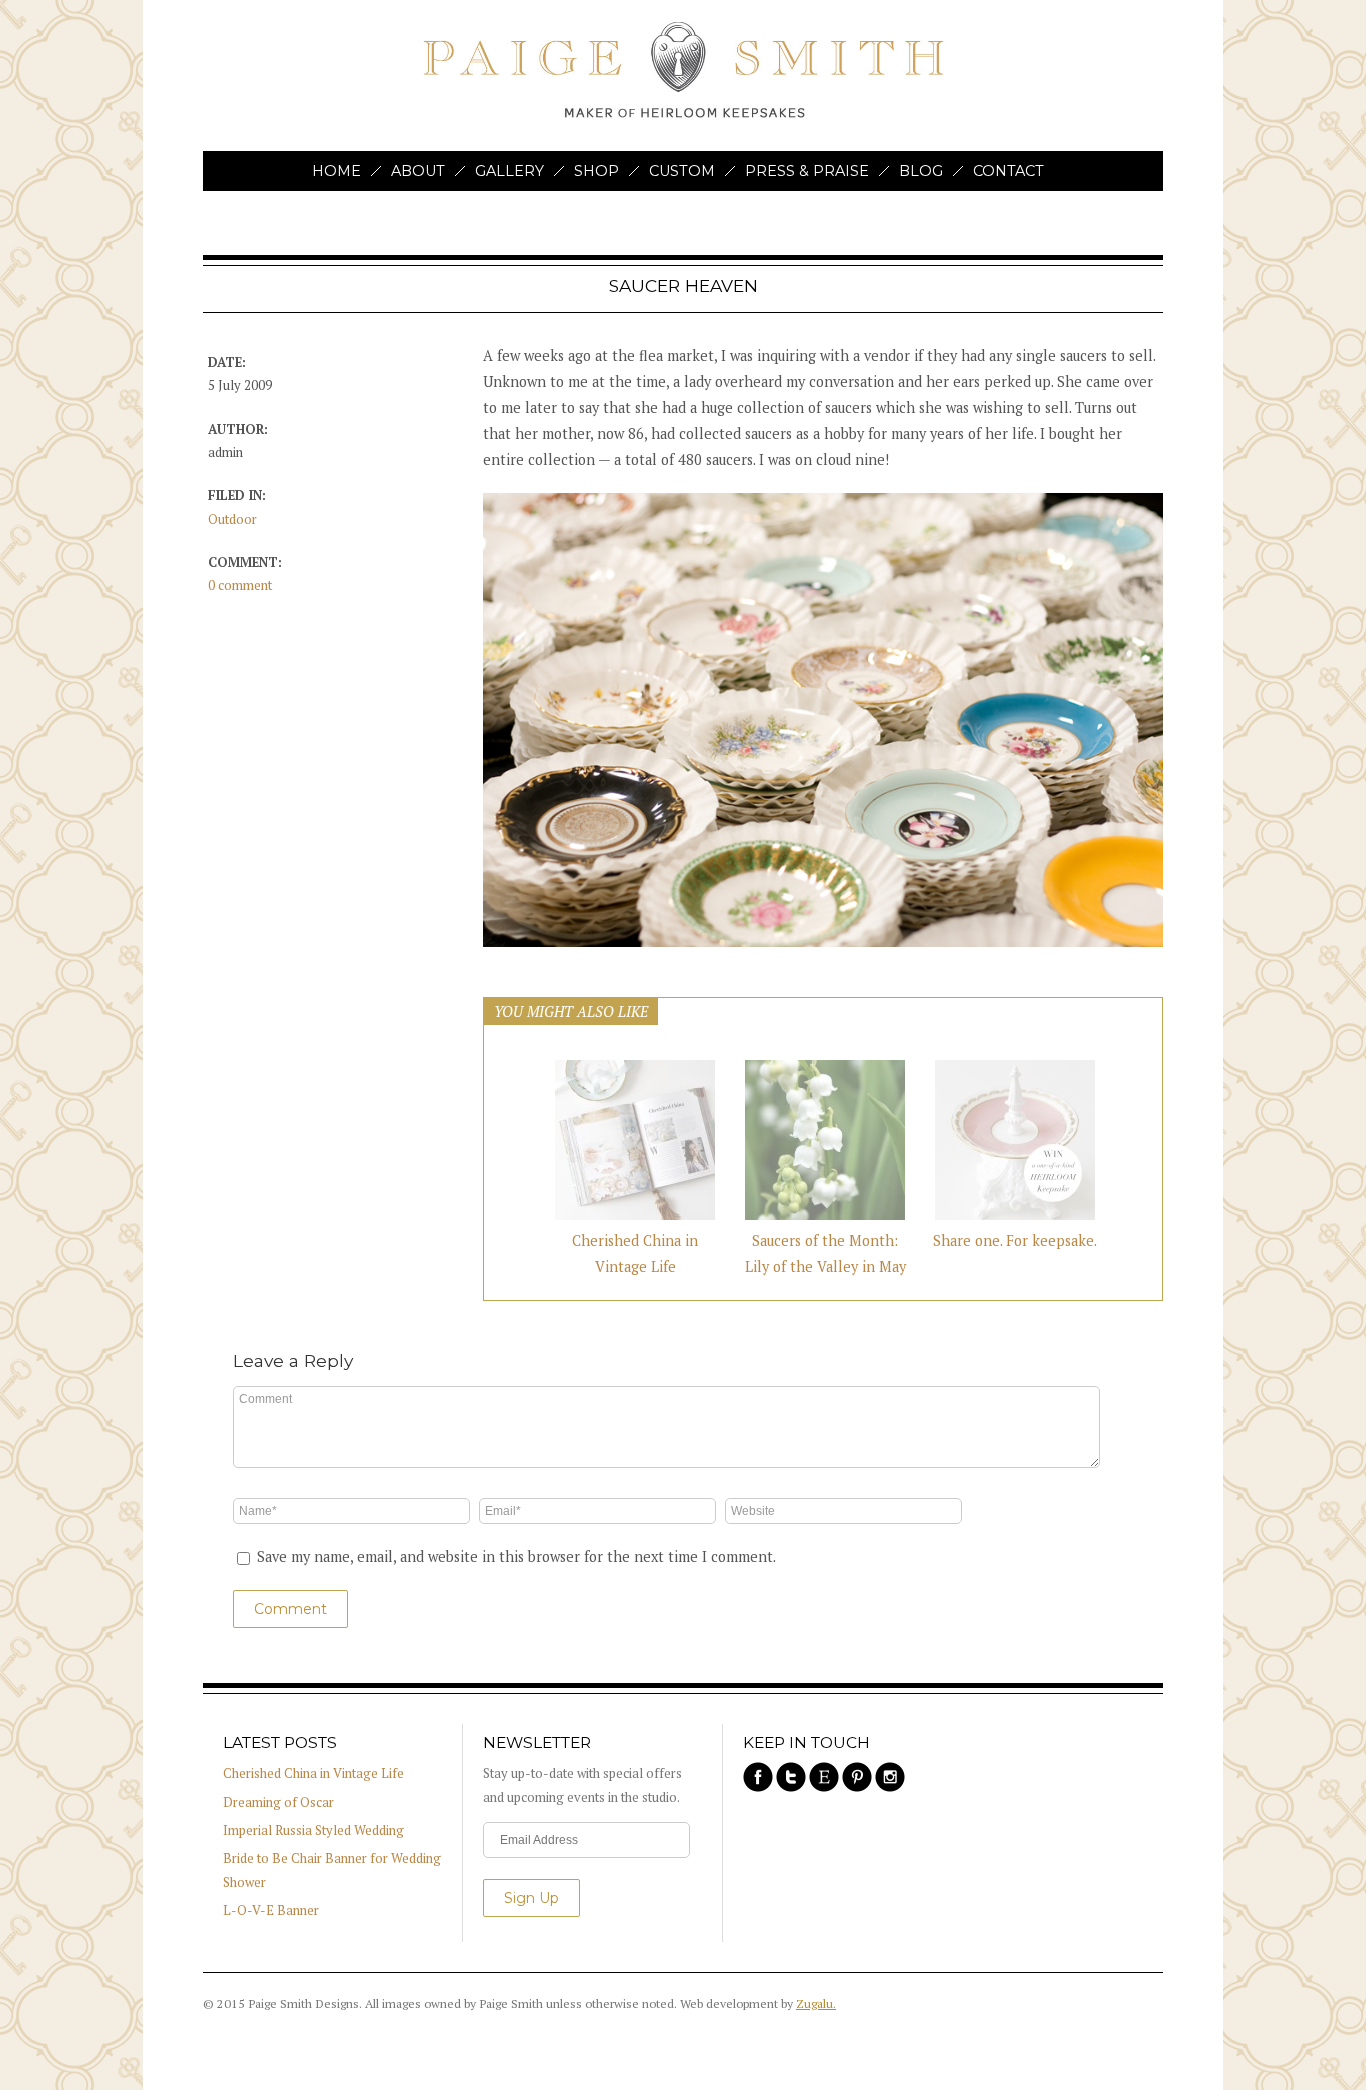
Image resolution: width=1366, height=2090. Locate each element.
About (418, 171)
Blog (921, 171)
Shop (596, 171)
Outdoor (232, 519)
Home (336, 171)
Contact (1008, 171)
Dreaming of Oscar (278, 1802)
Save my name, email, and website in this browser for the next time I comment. (516, 1556)
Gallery (509, 171)
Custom (682, 171)
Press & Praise (807, 171)
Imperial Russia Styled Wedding (313, 1830)
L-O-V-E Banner (271, 1910)
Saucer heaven (683, 285)
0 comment (240, 585)
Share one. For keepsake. (1015, 1240)
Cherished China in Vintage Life (313, 1773)
